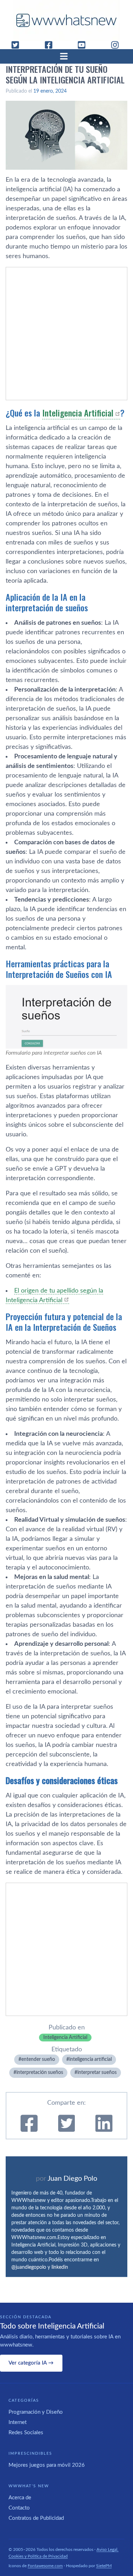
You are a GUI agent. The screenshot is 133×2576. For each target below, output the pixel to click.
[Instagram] (118, 45)
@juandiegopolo (29, 2267)
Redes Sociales (26, 2433)
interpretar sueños (97, 2073)
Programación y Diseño (36, 2412)
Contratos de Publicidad (36, 2518)
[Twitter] (18, 45)
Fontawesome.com (45, 2566)
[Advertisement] (66, 334)
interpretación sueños (40, 2073)
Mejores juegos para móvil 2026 (47, 2465)
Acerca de (20, 2498)
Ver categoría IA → (31, 2363)
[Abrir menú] (67, 56)
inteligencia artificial (90, 2059)
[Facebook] (51, 45)
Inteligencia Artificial (78, 413)
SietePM (104, 2566)
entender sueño (38, 2059)
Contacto (19, 2508)
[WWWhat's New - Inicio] (67, 20)
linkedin (60, 2267)
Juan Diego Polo (72, 2179)
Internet (18, 2422)
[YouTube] (84, 45)
